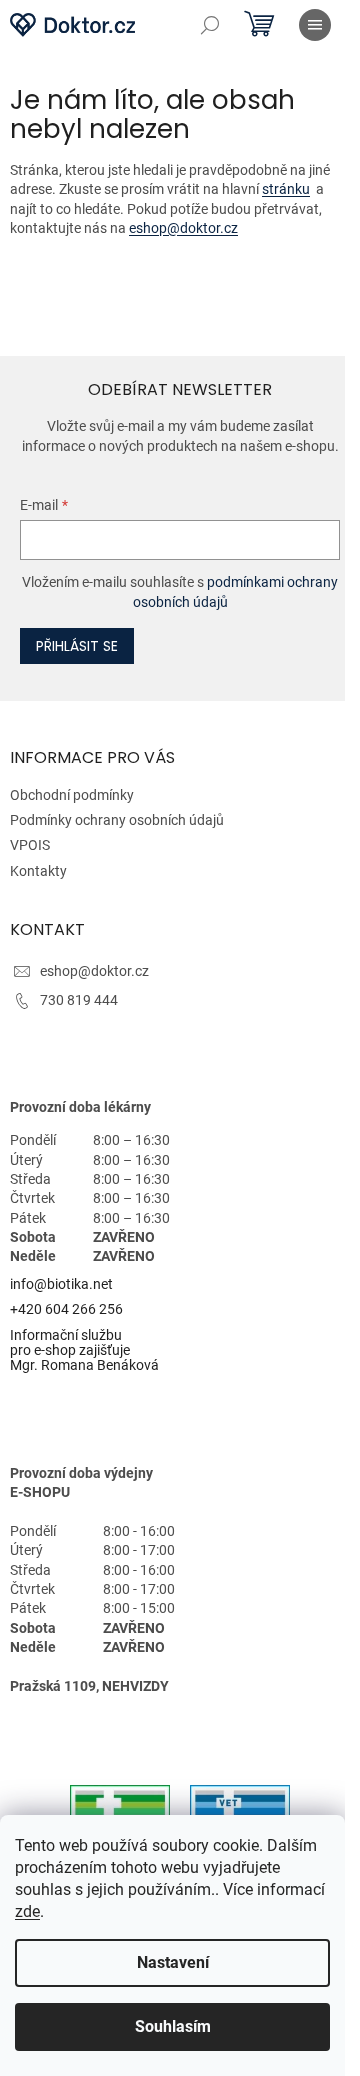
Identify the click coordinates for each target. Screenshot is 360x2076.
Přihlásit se (77, 646)
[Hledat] (210, 25)
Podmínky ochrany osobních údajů (117, 820)
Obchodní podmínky (72, 795)
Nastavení (173, 1962)
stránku (286, 189)
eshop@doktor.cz (183, 228)
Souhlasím (173, 2026)
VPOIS (30, 845)
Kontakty (38, 871)
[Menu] (315, 25)
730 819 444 (79, 1000)
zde (27, 1911)
